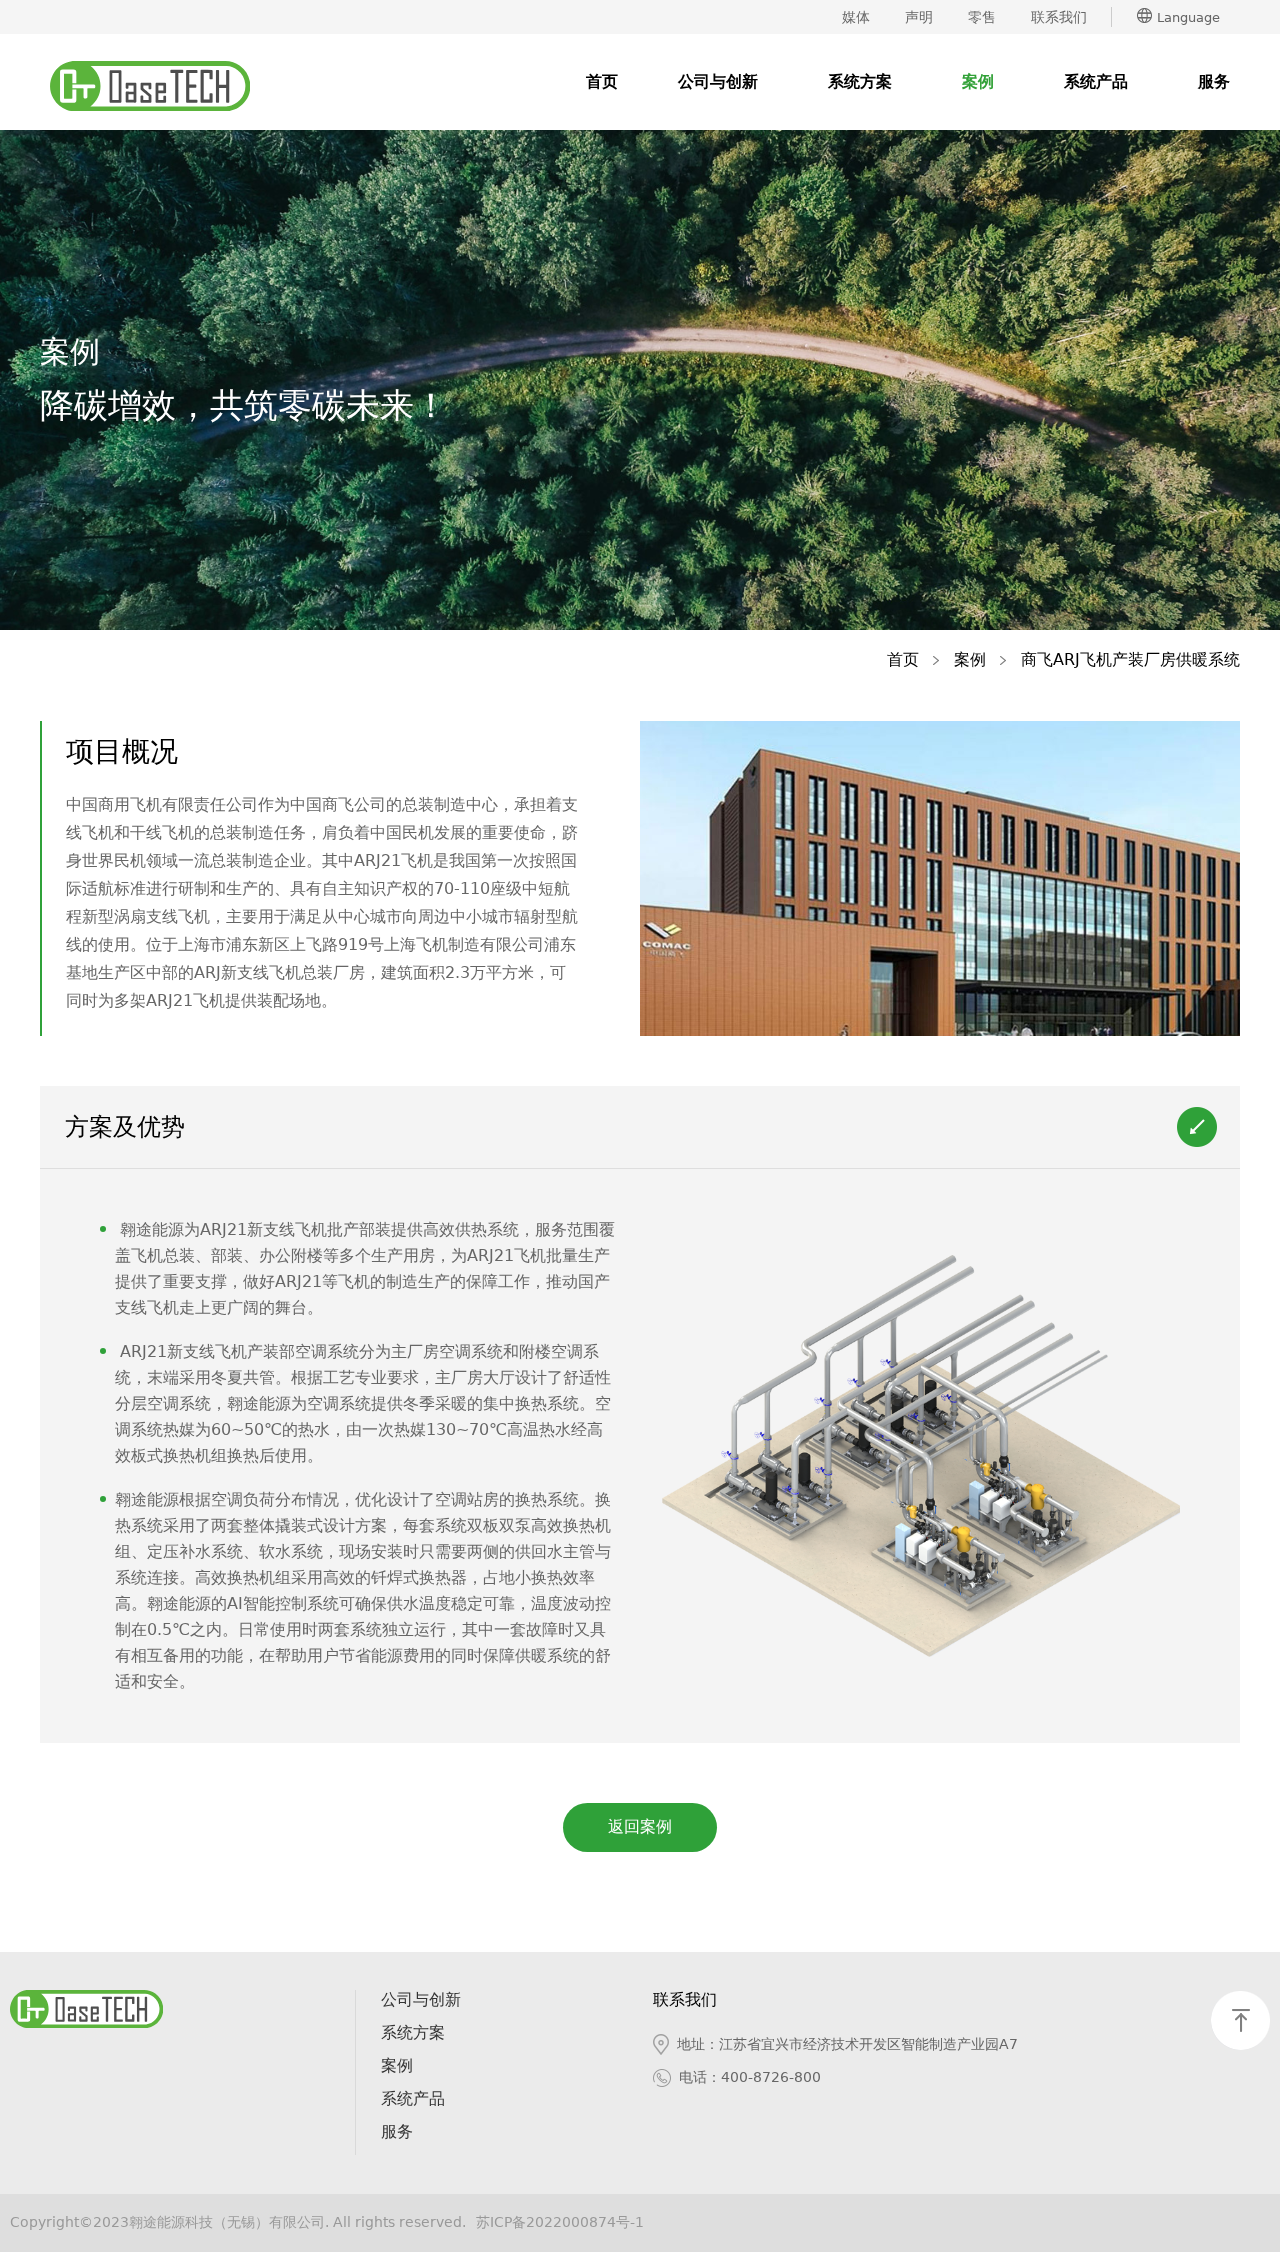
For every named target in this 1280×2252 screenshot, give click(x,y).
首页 (602, 81)
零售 (982, 17)
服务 (1214, 81)
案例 (978, 81)
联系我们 (1059, 17)
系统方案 (860, 81)
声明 (919, 17)
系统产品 (1096, 81)
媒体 (856, 17)
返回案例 (640, 1826)
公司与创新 (718, 81)
